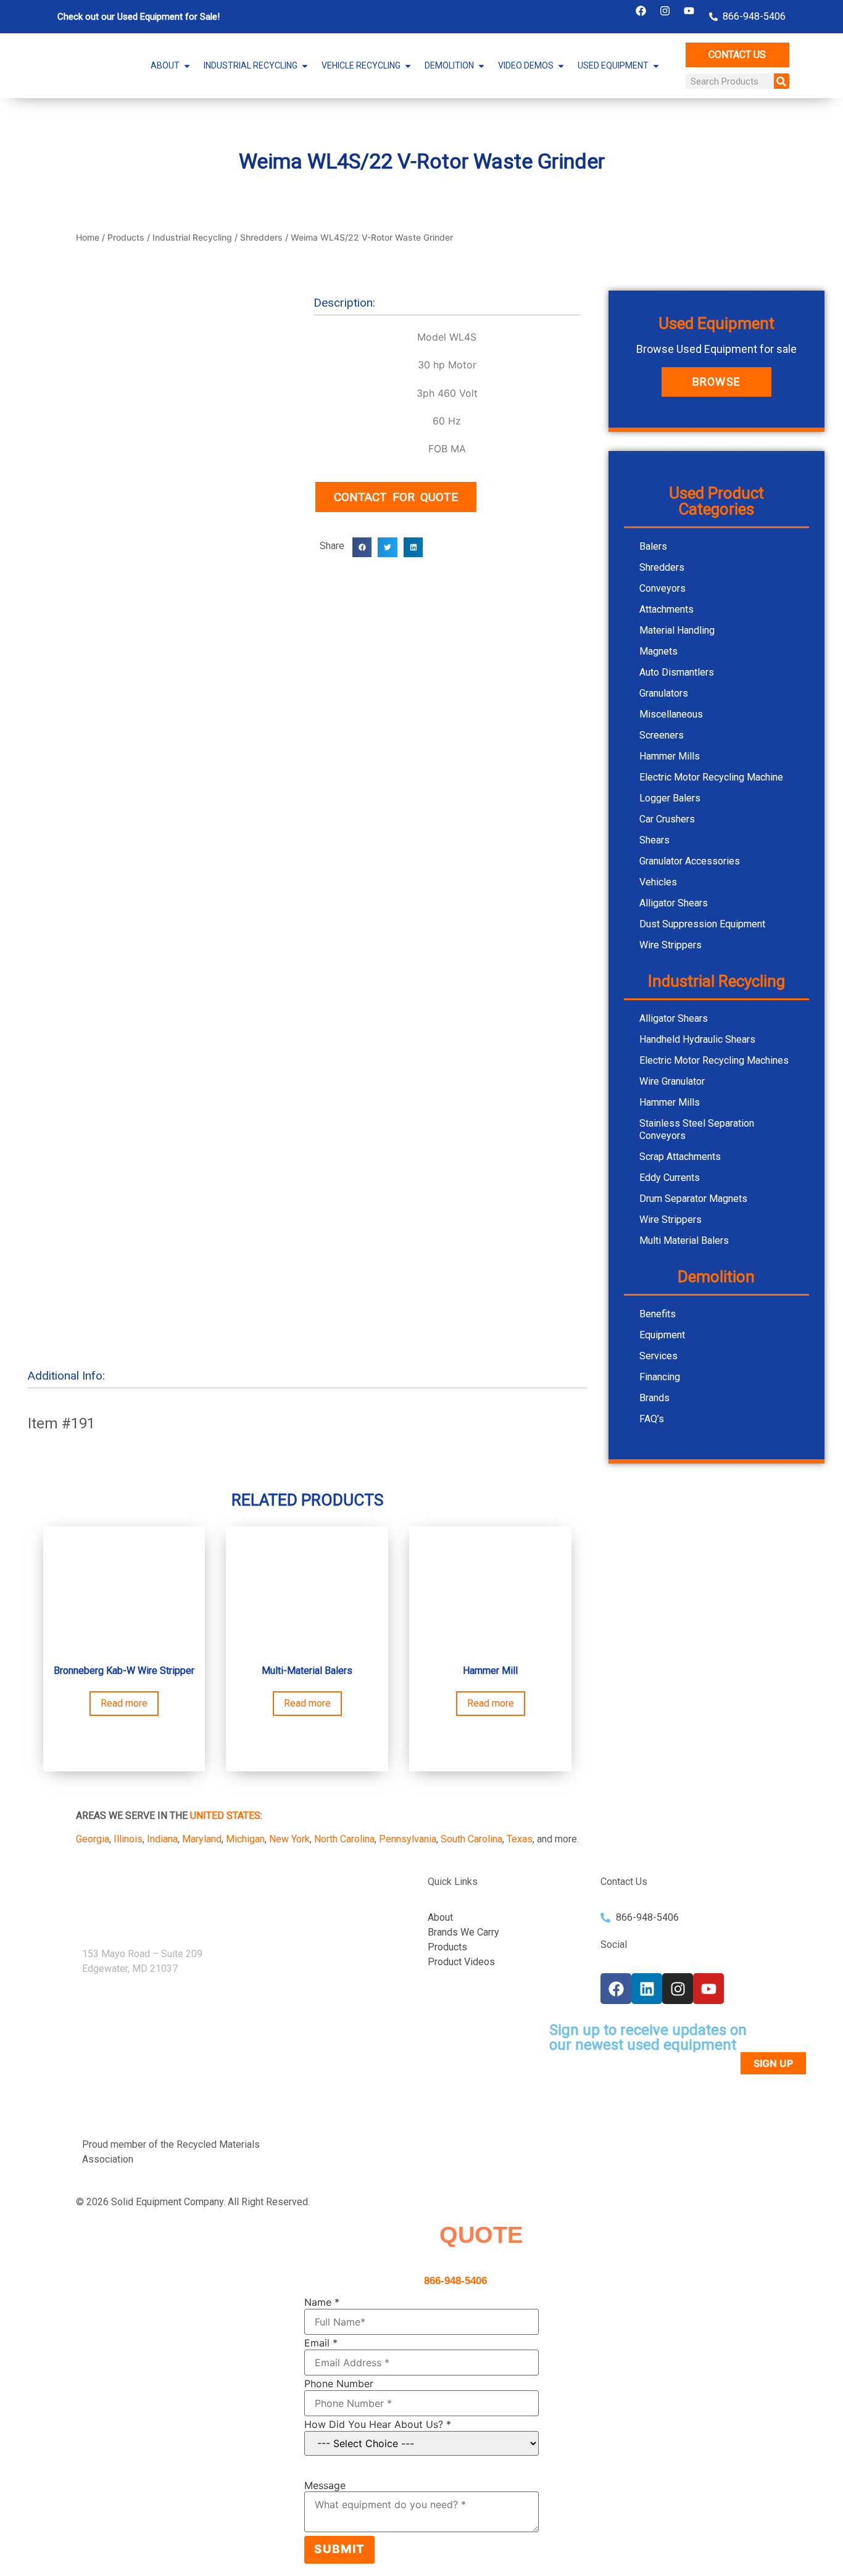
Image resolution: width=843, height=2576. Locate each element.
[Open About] (187, 66)
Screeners (662, 735)
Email (321, 2343)
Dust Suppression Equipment (702, 924)
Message (325, 2485)
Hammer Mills (670, 756)
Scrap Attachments (680, 1157)
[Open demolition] (481, 66)
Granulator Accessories (690, 861)
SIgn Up (773, 2063)
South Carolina (471, 1839)
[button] (362, 547)
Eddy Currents (670, 1178)
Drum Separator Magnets (693, 1199)
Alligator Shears (674, 903)
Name (322, 2302)
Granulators (664, 693)
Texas (520, 1839)
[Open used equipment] (656, 66)
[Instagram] (665, 10)
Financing (660, 1377)
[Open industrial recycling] (305, 66)
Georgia (93, 1839)
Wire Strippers (671, 945)
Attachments (667, 609)
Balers (653, 546)
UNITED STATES (225, 1816)
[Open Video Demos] (561, 66)
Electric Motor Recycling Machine (711, 777)
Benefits (658, 1314)
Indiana (162, 1839)
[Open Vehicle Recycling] (408, 66)
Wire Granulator (672, 1081)
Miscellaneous (671, 714)
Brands (654, 1398)
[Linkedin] (647, 1989)
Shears (654, 840)
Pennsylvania (408, 1839)
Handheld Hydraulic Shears (697, 1039)
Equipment (662, 1335)
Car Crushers (667, 819)
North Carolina (344, 1839)
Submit (339, 2549)
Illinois (128, 1839)
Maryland (202, 1839)
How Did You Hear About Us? (378, 2424)
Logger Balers (670, 798)
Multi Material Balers (684, 1240)
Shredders (261, 237)
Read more (124, 1703)
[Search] (782, 81)
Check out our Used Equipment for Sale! (139, 17)
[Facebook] (641, 10)
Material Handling (677, 630)
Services (658, 1356)
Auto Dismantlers (677, 672)
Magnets (658, 651)
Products (126, 237)
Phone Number (339, 2383)
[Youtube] (689, 10)
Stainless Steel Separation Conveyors (697, 1129)
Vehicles (658, 882)
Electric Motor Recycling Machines (714, 1060)
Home (88, 237)
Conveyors (662, 588)
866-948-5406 (455, 2281)
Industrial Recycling (192, 237)
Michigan (245, 1839)
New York (289, 1839)
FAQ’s (652, 1419)
